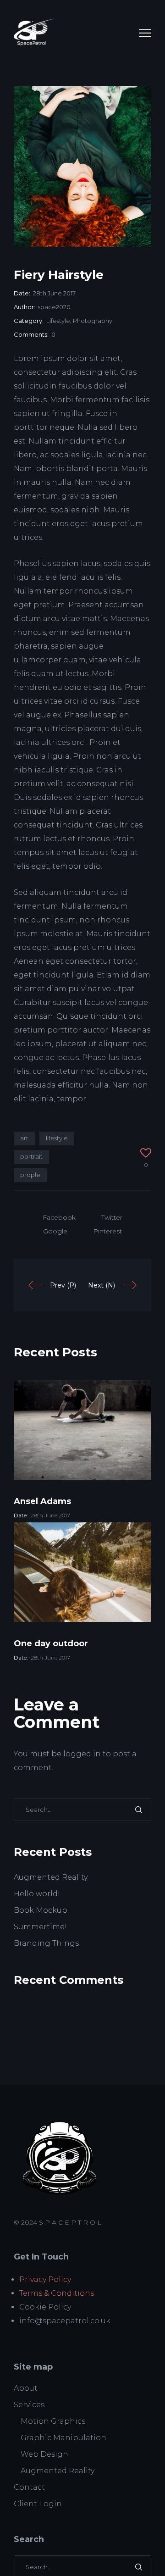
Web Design (44, 2454)
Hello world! (37, 1894)
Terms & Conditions (57, 2293)
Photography (93, 321)
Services (29, 2405)
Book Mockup (41, 1910)
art (24, 1138)
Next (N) (102, 1285)
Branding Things (46, 1943)
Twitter (112, 1217)
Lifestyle (58, 321)
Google (55, 1231)
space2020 (54, 307)
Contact (29, 2487)
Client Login (38, 2504)
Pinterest (107, 1231)
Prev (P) (63, 1285)
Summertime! (40, 1927)
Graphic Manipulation (63, 2438)
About (26, 2388)
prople (30, 1175)
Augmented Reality (51, 1877)
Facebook (59, 1217)
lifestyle (57, 1138)
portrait (31, 1156)
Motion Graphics (53, 2421)
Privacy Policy (45, 2279)
